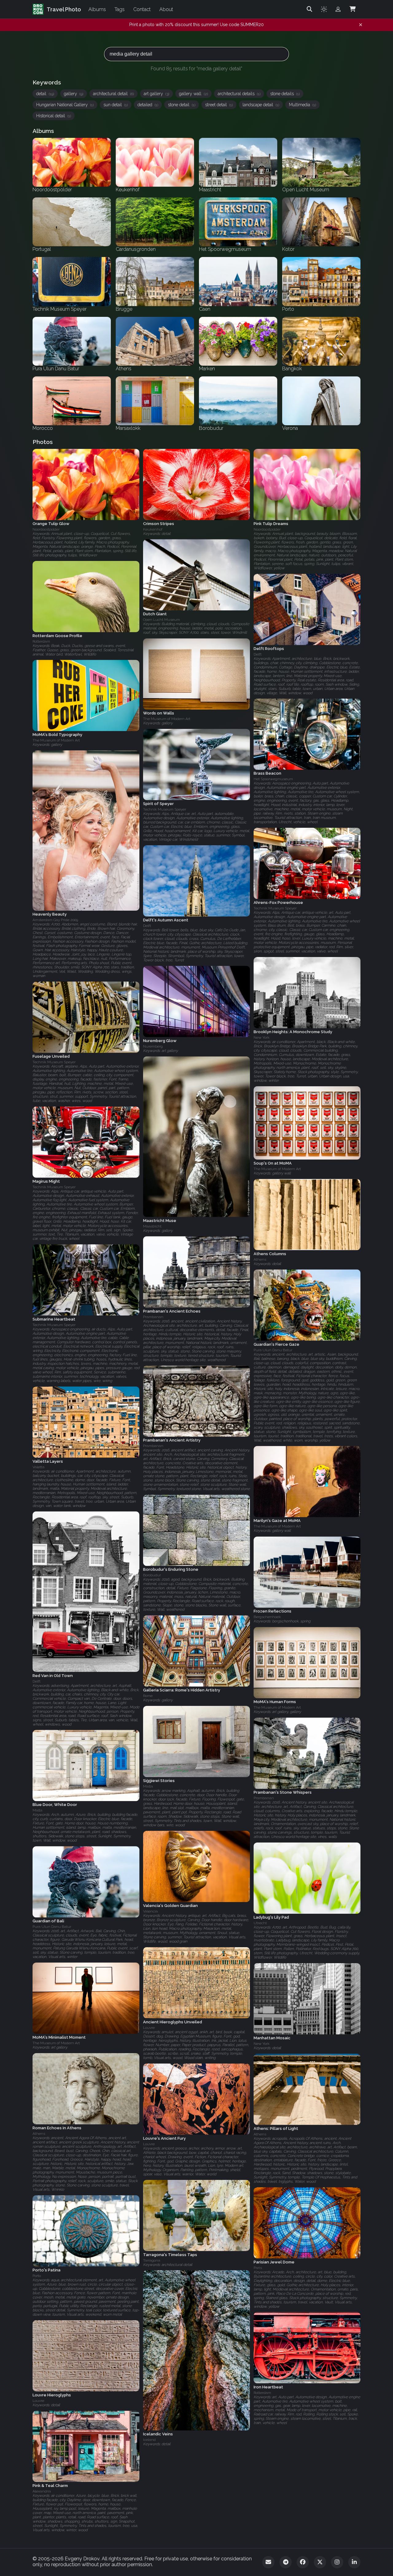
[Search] (309, 9)
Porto (37, 2276)
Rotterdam (41, 641)
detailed (148, 105)
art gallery (156, 94)
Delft (258, 654)
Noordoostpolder (46, 529)
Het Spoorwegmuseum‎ (273, 779)
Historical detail (54, 116)
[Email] (268, 2562)
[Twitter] (320, 2562)
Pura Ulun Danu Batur (273, 1350)
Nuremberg (153, 1046)
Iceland (149, 2440)
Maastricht (152, 1226)
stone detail (182, 105)
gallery (74, 94)
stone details (285, 94)
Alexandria (42, 2491)
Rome (148, 1696)
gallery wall (193, 94)
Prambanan (153, 1317)
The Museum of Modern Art (167, 719)
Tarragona (152, 2260)
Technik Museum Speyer (165, 809)
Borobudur (152, 1575)
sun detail (116, 105)
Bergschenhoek (267, 1617)
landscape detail (261, 105)
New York (262, 1037)
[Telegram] (286, 2562)
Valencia (150, 1911)
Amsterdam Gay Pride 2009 (55, 920)
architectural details (239, 94)
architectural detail (113, 94)
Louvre (149, 2028)
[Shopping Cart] (352, 9)
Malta (148, 1786)
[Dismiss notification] (361, 25)
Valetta (39, 1467)
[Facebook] (303, 2562)
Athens (260, 1259)
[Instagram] (337, 2562)
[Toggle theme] (324, 9)
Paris (258, 2268)
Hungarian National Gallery (65, 105)
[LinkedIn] (354, 2562)
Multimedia (302, 105)
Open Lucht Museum (161, 620)
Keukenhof (153, 529)
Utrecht (260, 1923)
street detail (219, 105)
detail (45, 94)
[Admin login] (338, 9)
